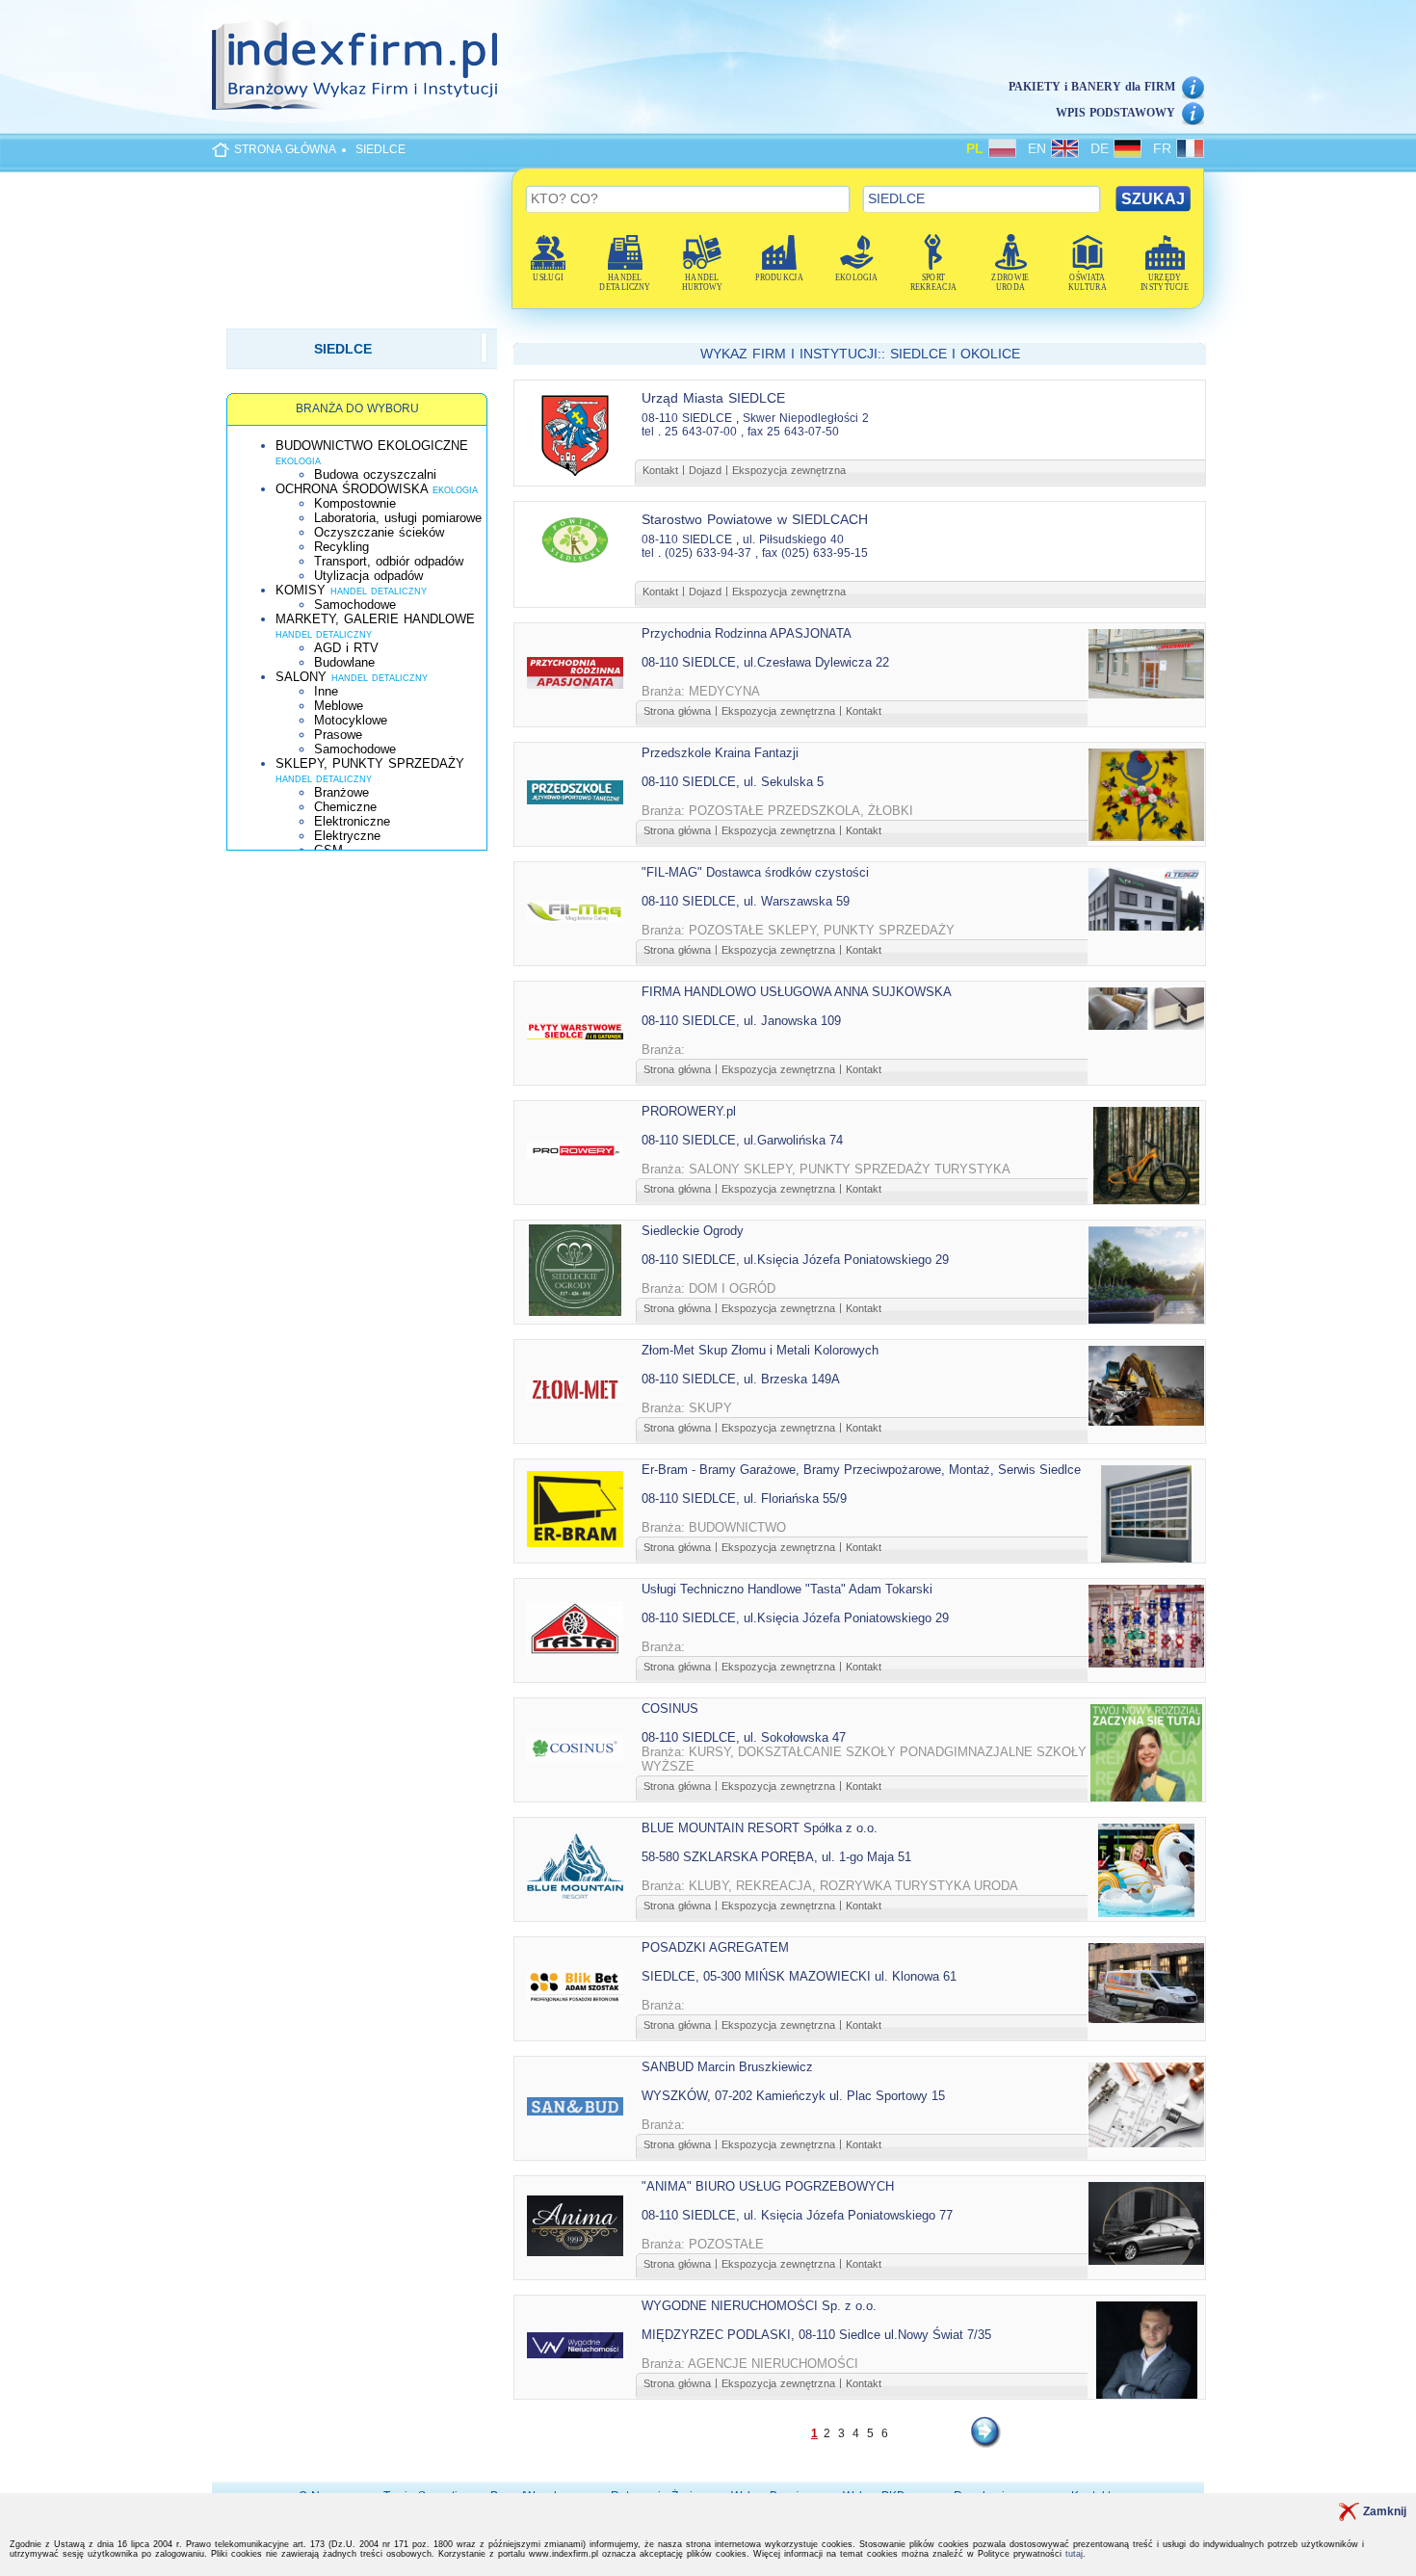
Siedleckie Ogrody (693, 1231)
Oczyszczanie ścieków (379, 532)
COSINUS (670, 1709)
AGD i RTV (346, 648)
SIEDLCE (380, 149)
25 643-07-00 (701, 432)
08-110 (660, 418)
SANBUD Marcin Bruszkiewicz (727, 2067)
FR (1165, 148)
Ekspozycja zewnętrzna (789, 470)
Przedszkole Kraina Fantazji (720, 753)
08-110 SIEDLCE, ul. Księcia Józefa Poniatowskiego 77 (797, 2215)
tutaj (1074, 2554)
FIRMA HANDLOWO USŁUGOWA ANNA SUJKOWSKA (797, 992)
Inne (326, 691)
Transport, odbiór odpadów (389, 561)
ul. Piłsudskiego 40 (793, 539)
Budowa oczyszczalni (375, 474)
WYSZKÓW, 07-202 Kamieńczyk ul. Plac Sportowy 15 (793, 2096)
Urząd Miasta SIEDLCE (713, 398)
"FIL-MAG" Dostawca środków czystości (755, 872)
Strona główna (677, 711)
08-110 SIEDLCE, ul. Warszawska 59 (746, 901)
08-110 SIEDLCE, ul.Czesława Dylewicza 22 (765, 662)
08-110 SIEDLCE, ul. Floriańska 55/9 (744, 1498)
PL (977, 148)
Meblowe (339, 706)
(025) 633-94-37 (708, 553)
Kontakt (660, 470)
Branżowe (341, 792)
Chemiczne (345, 807)
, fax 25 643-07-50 (790, 432)
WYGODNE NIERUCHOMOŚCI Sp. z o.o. (759, 2306)
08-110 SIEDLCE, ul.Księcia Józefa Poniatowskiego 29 (795, 1260)
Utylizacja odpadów (368, 576)
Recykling (341, 547)
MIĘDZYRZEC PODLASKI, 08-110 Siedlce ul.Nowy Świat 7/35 (816, 2335)
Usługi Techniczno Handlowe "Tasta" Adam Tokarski (787, 1589)
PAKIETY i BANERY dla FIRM (1092, 87)
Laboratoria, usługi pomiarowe (398, 518)
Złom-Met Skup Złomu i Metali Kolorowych (760, 1350)
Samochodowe (355, 605)
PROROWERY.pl (689, 1111)
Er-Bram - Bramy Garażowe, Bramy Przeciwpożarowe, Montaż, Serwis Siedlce (861, 1470)
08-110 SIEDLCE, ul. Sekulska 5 (733, 782)
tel (648, 432)
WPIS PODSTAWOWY (1115, 113)
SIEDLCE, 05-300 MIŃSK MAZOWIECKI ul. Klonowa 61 (799, 1976)
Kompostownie (355, 503)
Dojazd (705, 470)
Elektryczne (347, 836)
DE (1102, 148)
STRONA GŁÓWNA (285, 149)
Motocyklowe (351, 720)
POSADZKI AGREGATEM (715, 1947)
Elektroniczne (352, 821)
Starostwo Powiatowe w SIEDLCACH (755, 519)
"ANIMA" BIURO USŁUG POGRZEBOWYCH (768, 2186)
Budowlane (344, 662)
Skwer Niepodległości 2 (806, 418)
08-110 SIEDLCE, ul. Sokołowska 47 (744, 1737)
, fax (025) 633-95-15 (812, 553)
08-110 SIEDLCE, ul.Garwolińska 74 (742, 1140)
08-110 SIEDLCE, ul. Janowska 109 (741, 1021)
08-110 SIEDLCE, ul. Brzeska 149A (741, 1379)
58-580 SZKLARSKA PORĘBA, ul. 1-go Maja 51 (776, 1857)
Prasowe (338, 735)
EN (1039, 148)
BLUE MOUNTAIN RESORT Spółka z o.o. (760, 1828)
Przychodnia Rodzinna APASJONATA (747, 633)
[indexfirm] (354, 65)
